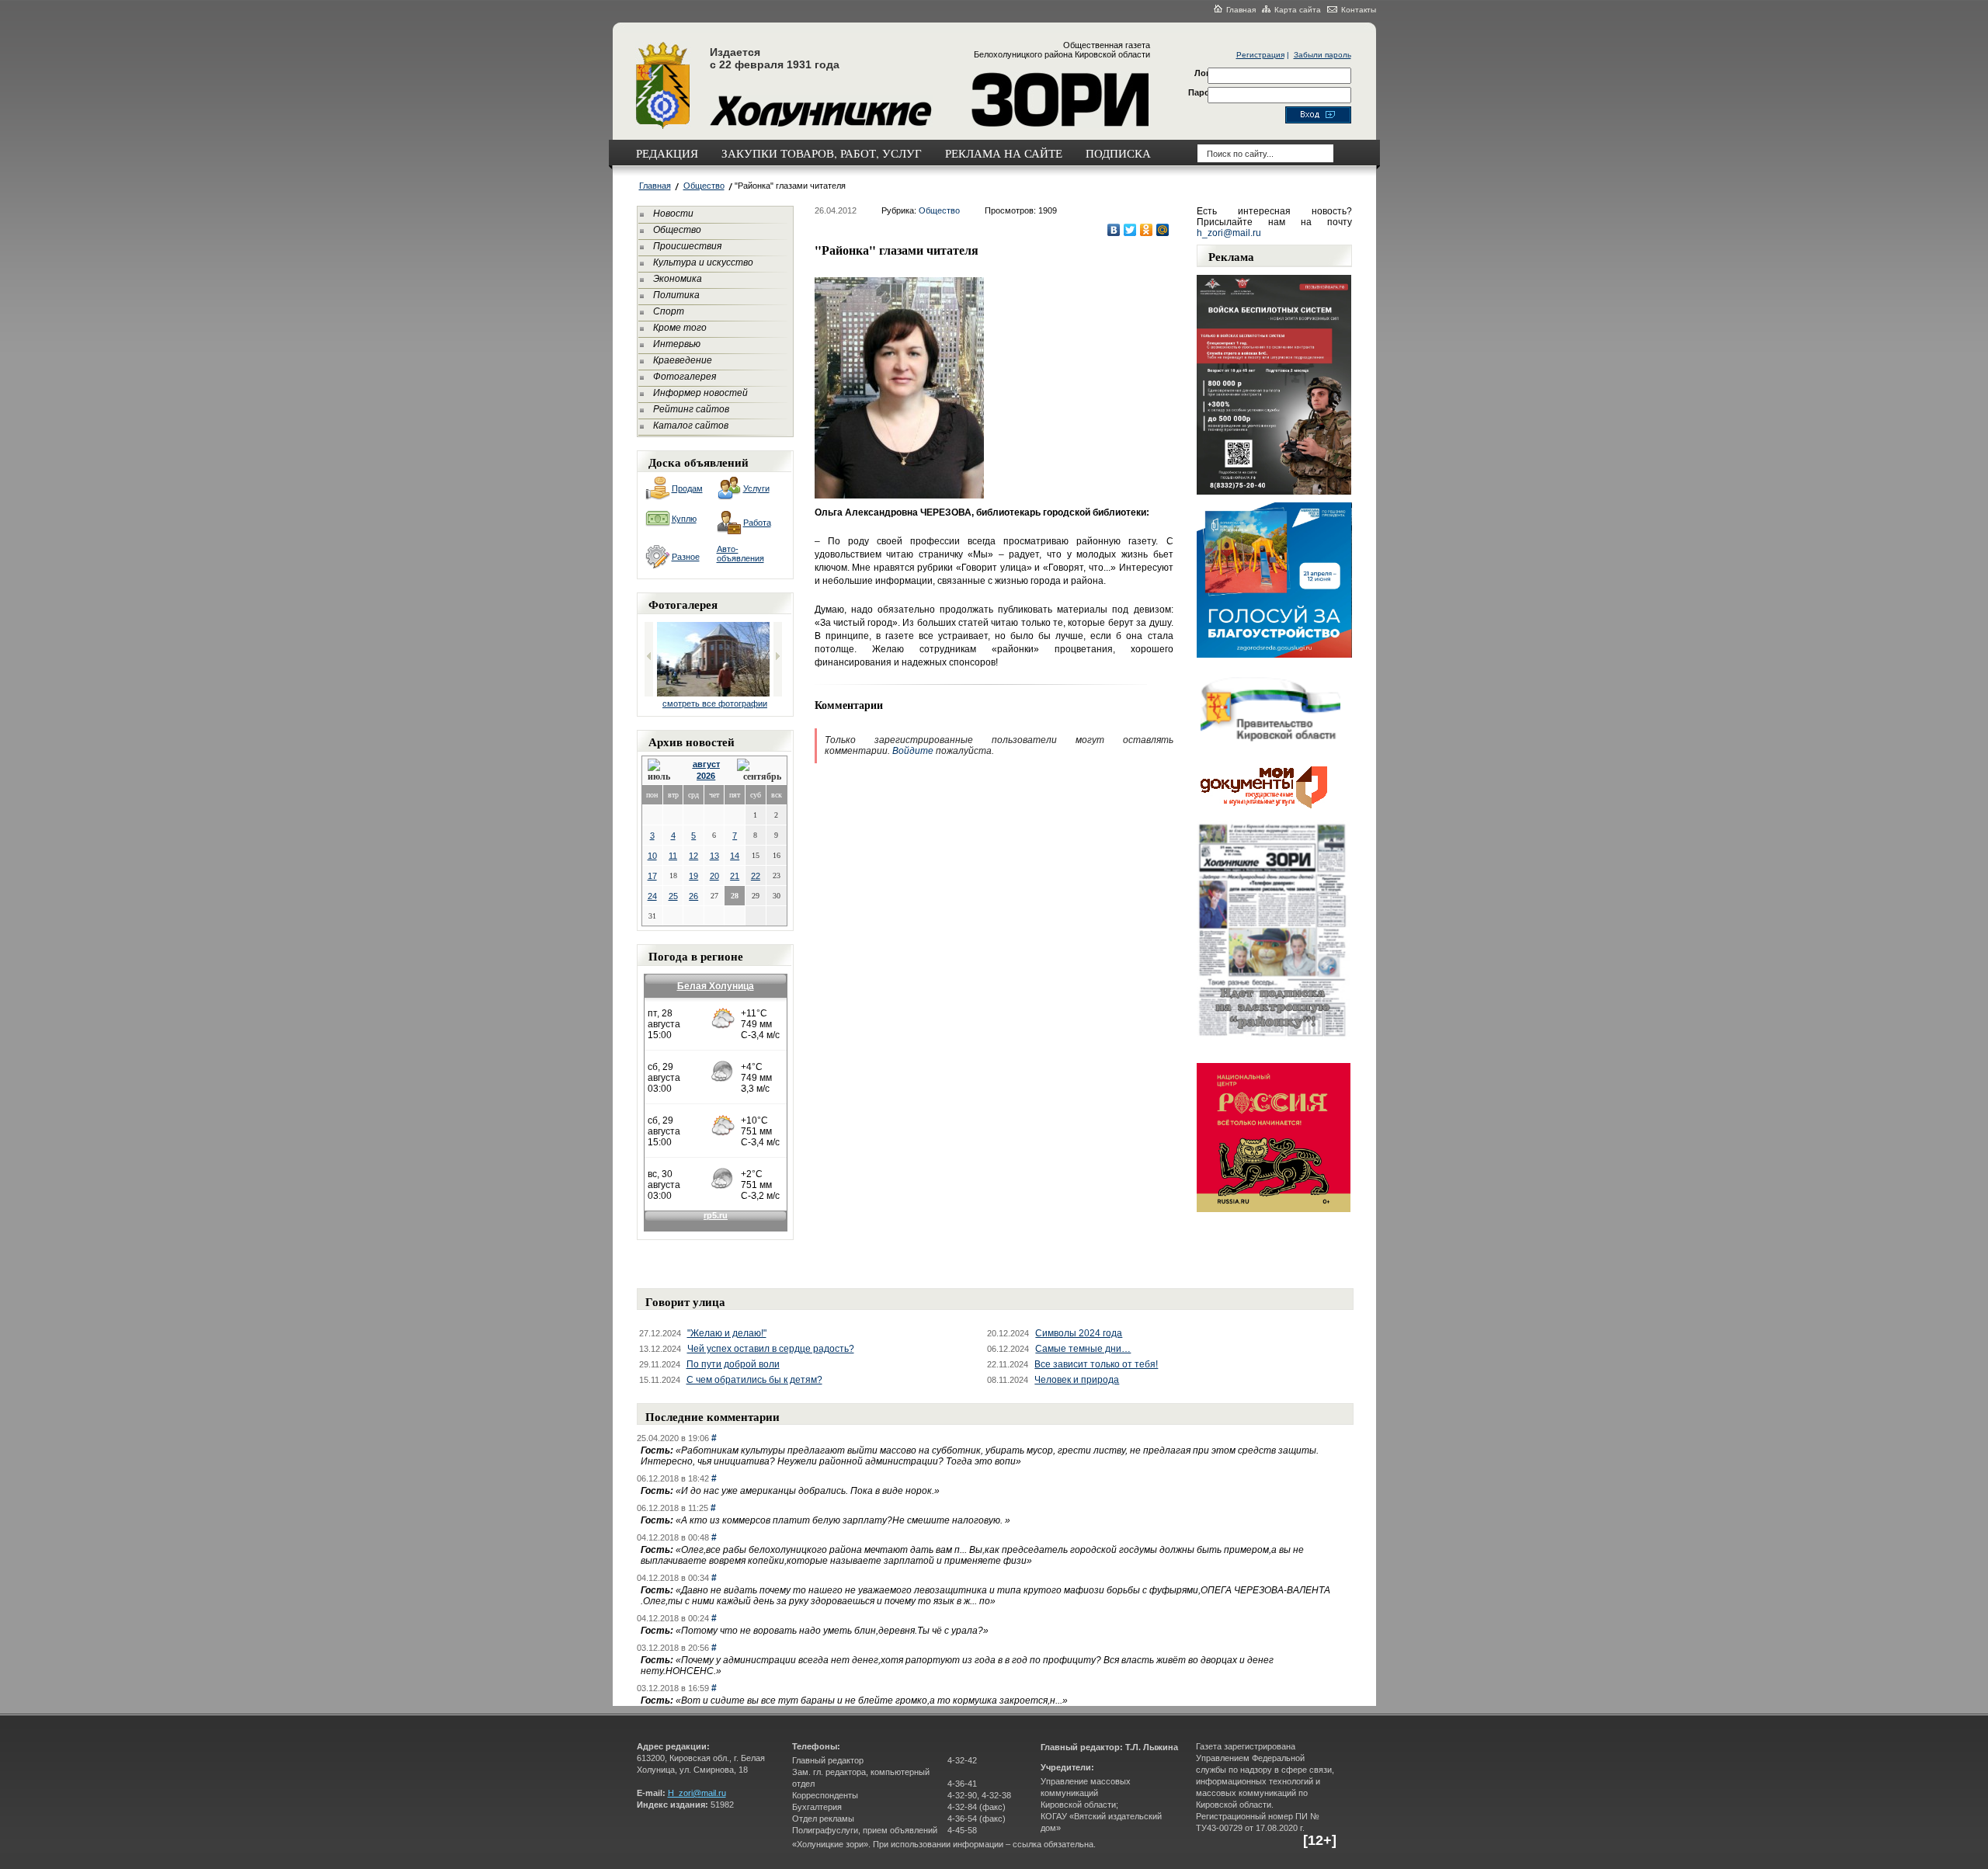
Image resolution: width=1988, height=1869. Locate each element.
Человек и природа (1077, 1380)
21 (735, 876)
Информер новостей (700, 393)
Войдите (913, 751)
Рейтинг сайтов (691, 409)
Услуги (756, 488)
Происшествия (687, 246)
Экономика (678, 279)
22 (756, 876)
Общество (704, 186)
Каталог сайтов (691, 426)
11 (673, 856)
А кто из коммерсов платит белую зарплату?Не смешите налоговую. (843, 1520)
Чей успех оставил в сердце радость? (771, 1349)
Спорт (669, 311)
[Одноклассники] (1147, 230)
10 (652, 856)
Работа (757, 523)
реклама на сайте (1004, 153)
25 (673, 896)
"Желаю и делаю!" (727, 1333)
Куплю (684, 519)
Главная (1241, 10)
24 (652, 896)
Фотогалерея (685, 377)
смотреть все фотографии (715, 703)
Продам (687, 488)
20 (714, 876)
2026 (706, 776)
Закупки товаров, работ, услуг (822, 153)
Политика (676, 295)
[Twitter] (1130, 230)
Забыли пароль (1322, 55)
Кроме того (680, 328)
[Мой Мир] (1163, 230)
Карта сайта (1298, 10)
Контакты (1359, 10)
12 (693, 856)
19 (693, 876)
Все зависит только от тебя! (1096, 1364)
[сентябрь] (759, 771)
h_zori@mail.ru (1229, 233)
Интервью (677, 344)
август (706, 764)
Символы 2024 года (1079, 1333)
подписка (1118, 153)
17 (652, 876)
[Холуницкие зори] (663, 127)
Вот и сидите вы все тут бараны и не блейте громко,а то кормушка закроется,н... (872, 1701)
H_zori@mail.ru (697, 1793)
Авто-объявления (740, 554)
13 (714, 856)
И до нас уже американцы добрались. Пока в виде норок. (808, 1491)
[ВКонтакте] (1114, 230)
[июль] (662, 771)
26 (693, 896)
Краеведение (683, 360)
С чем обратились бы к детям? (754, 1380)
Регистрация (1260, 55)
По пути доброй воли (733, 1364)
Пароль (1204, 92)
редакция (667, 153)
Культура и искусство (703, 262)
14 (735, 856)
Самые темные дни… (1083, 1349)
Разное (686, 557)
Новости (673, 214)
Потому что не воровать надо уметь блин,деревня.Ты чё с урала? (832, 1631)
